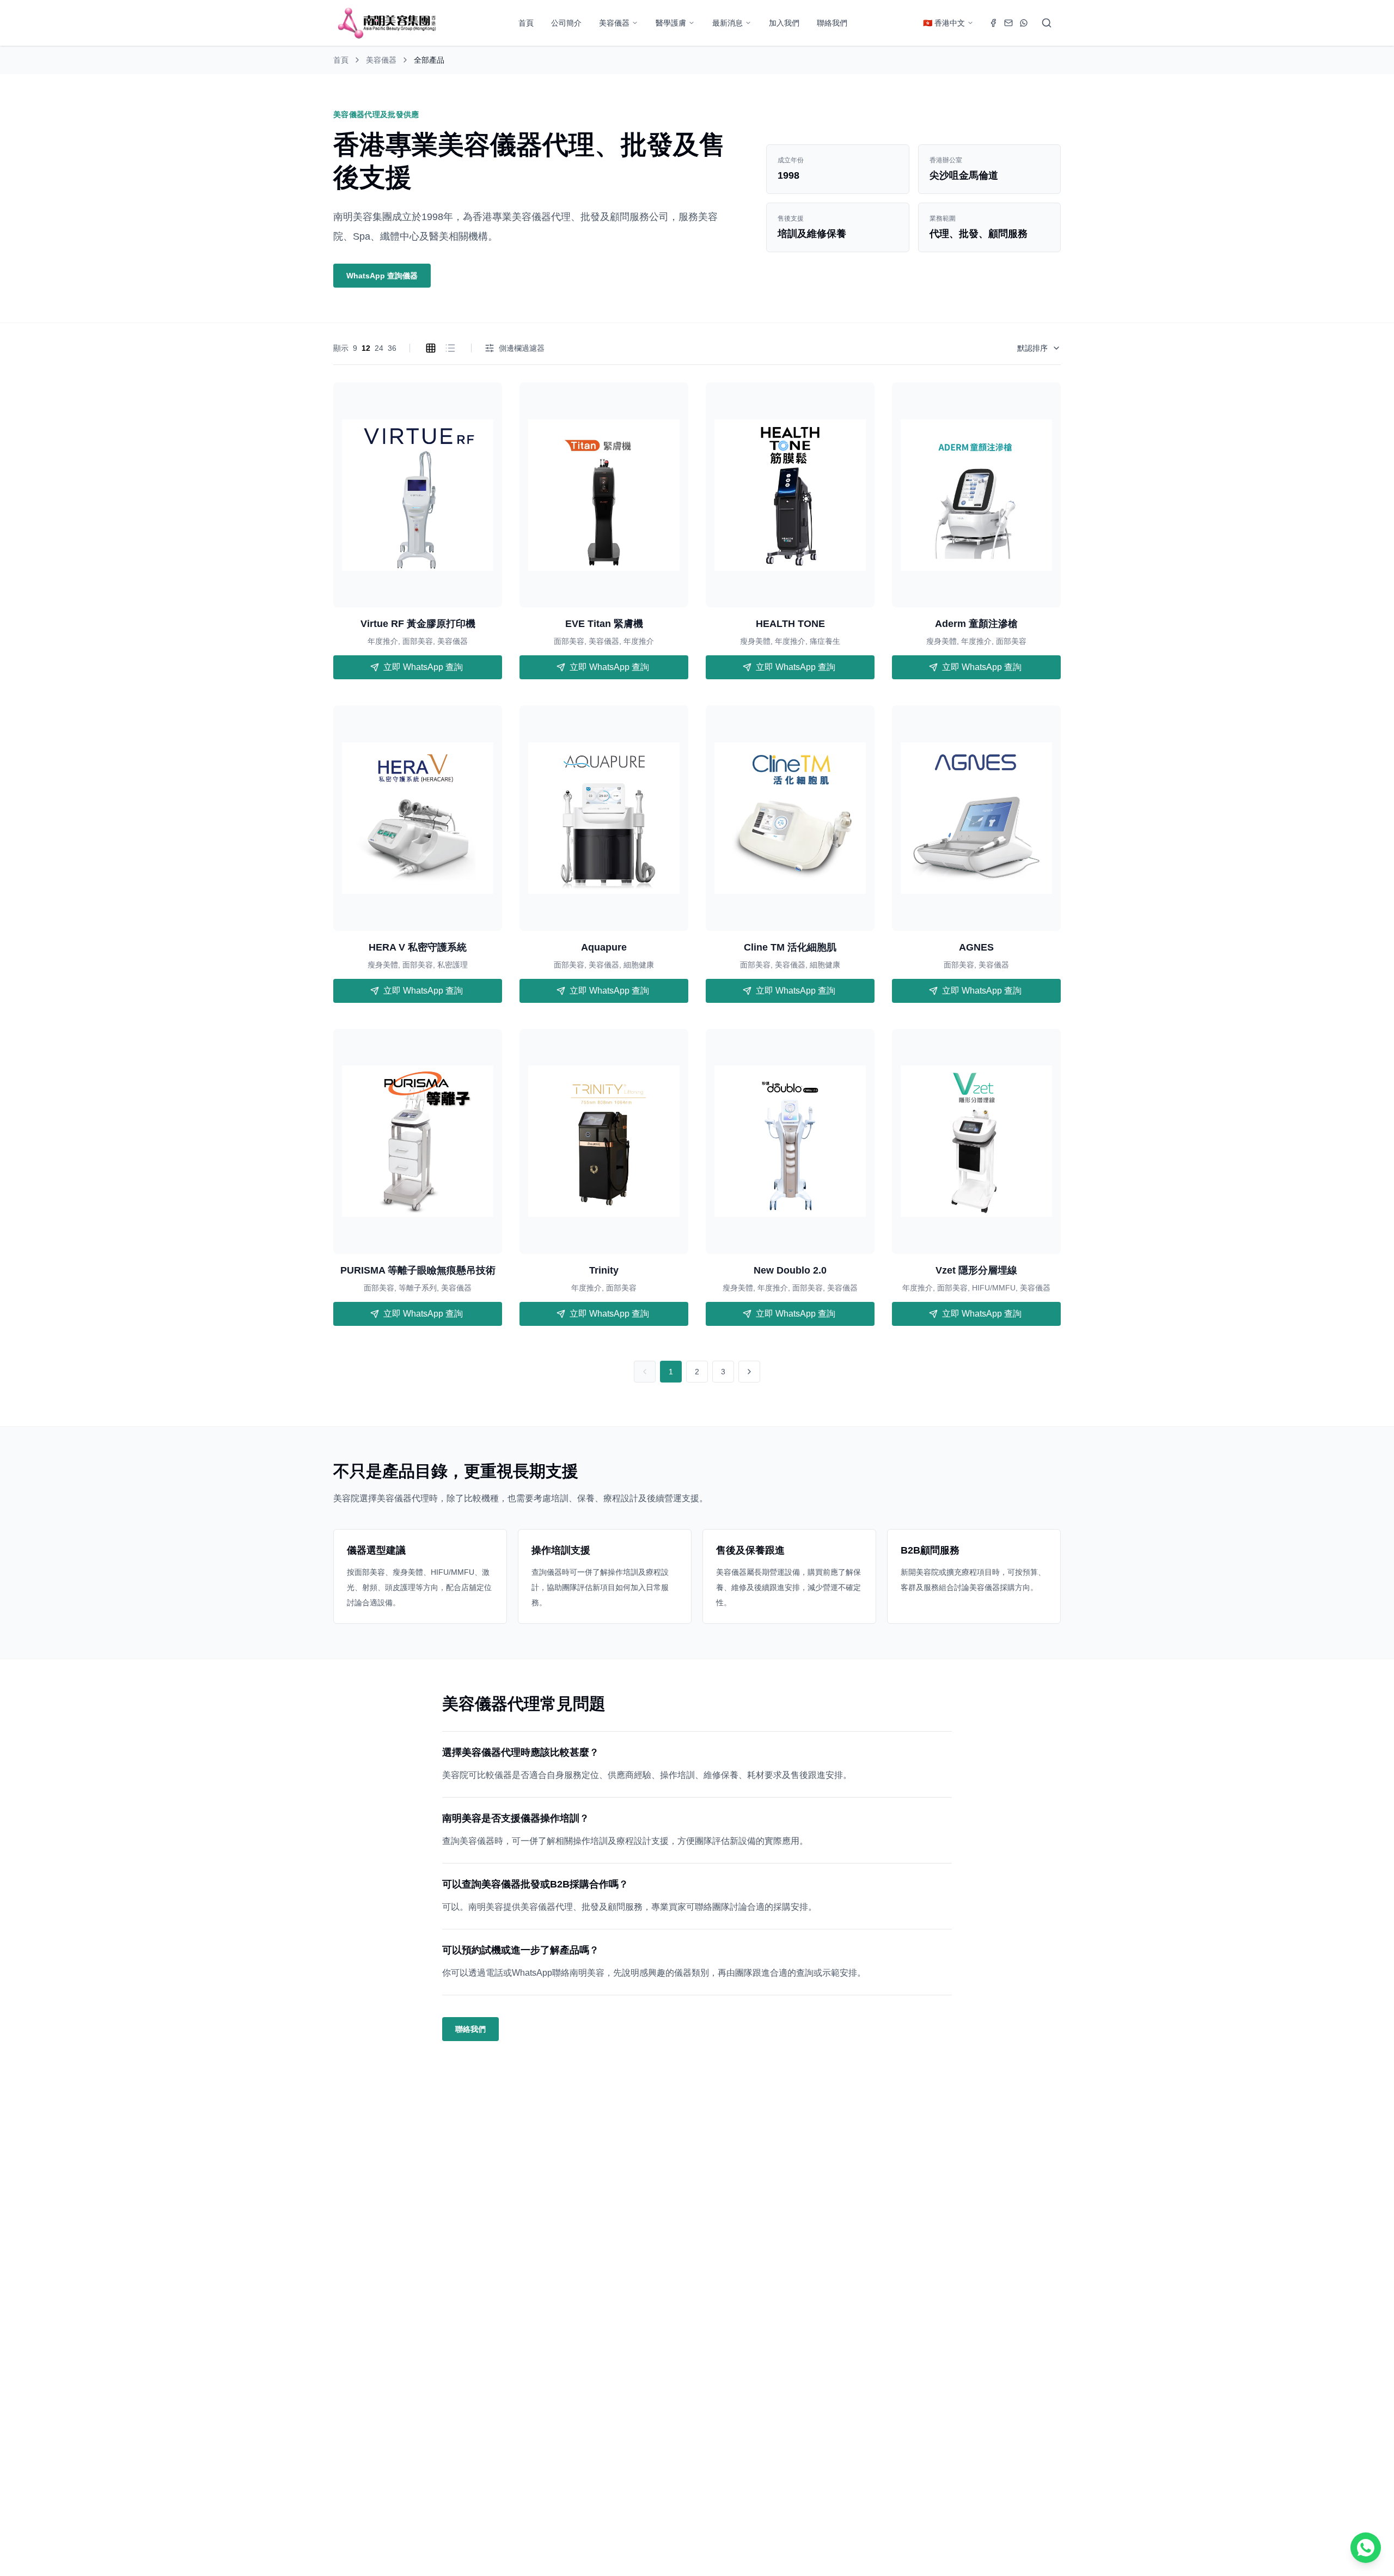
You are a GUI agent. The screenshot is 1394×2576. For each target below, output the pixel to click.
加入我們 (784, 23)
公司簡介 (566, 23)
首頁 (526, 23)
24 (379, 348)
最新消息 (727, 23)
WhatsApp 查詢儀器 (382, 276)
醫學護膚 (671, 23)
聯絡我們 (832, 23)
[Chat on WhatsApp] (1366, 2548)
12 (366, 348)
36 (392, 348)
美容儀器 (614, 23)
